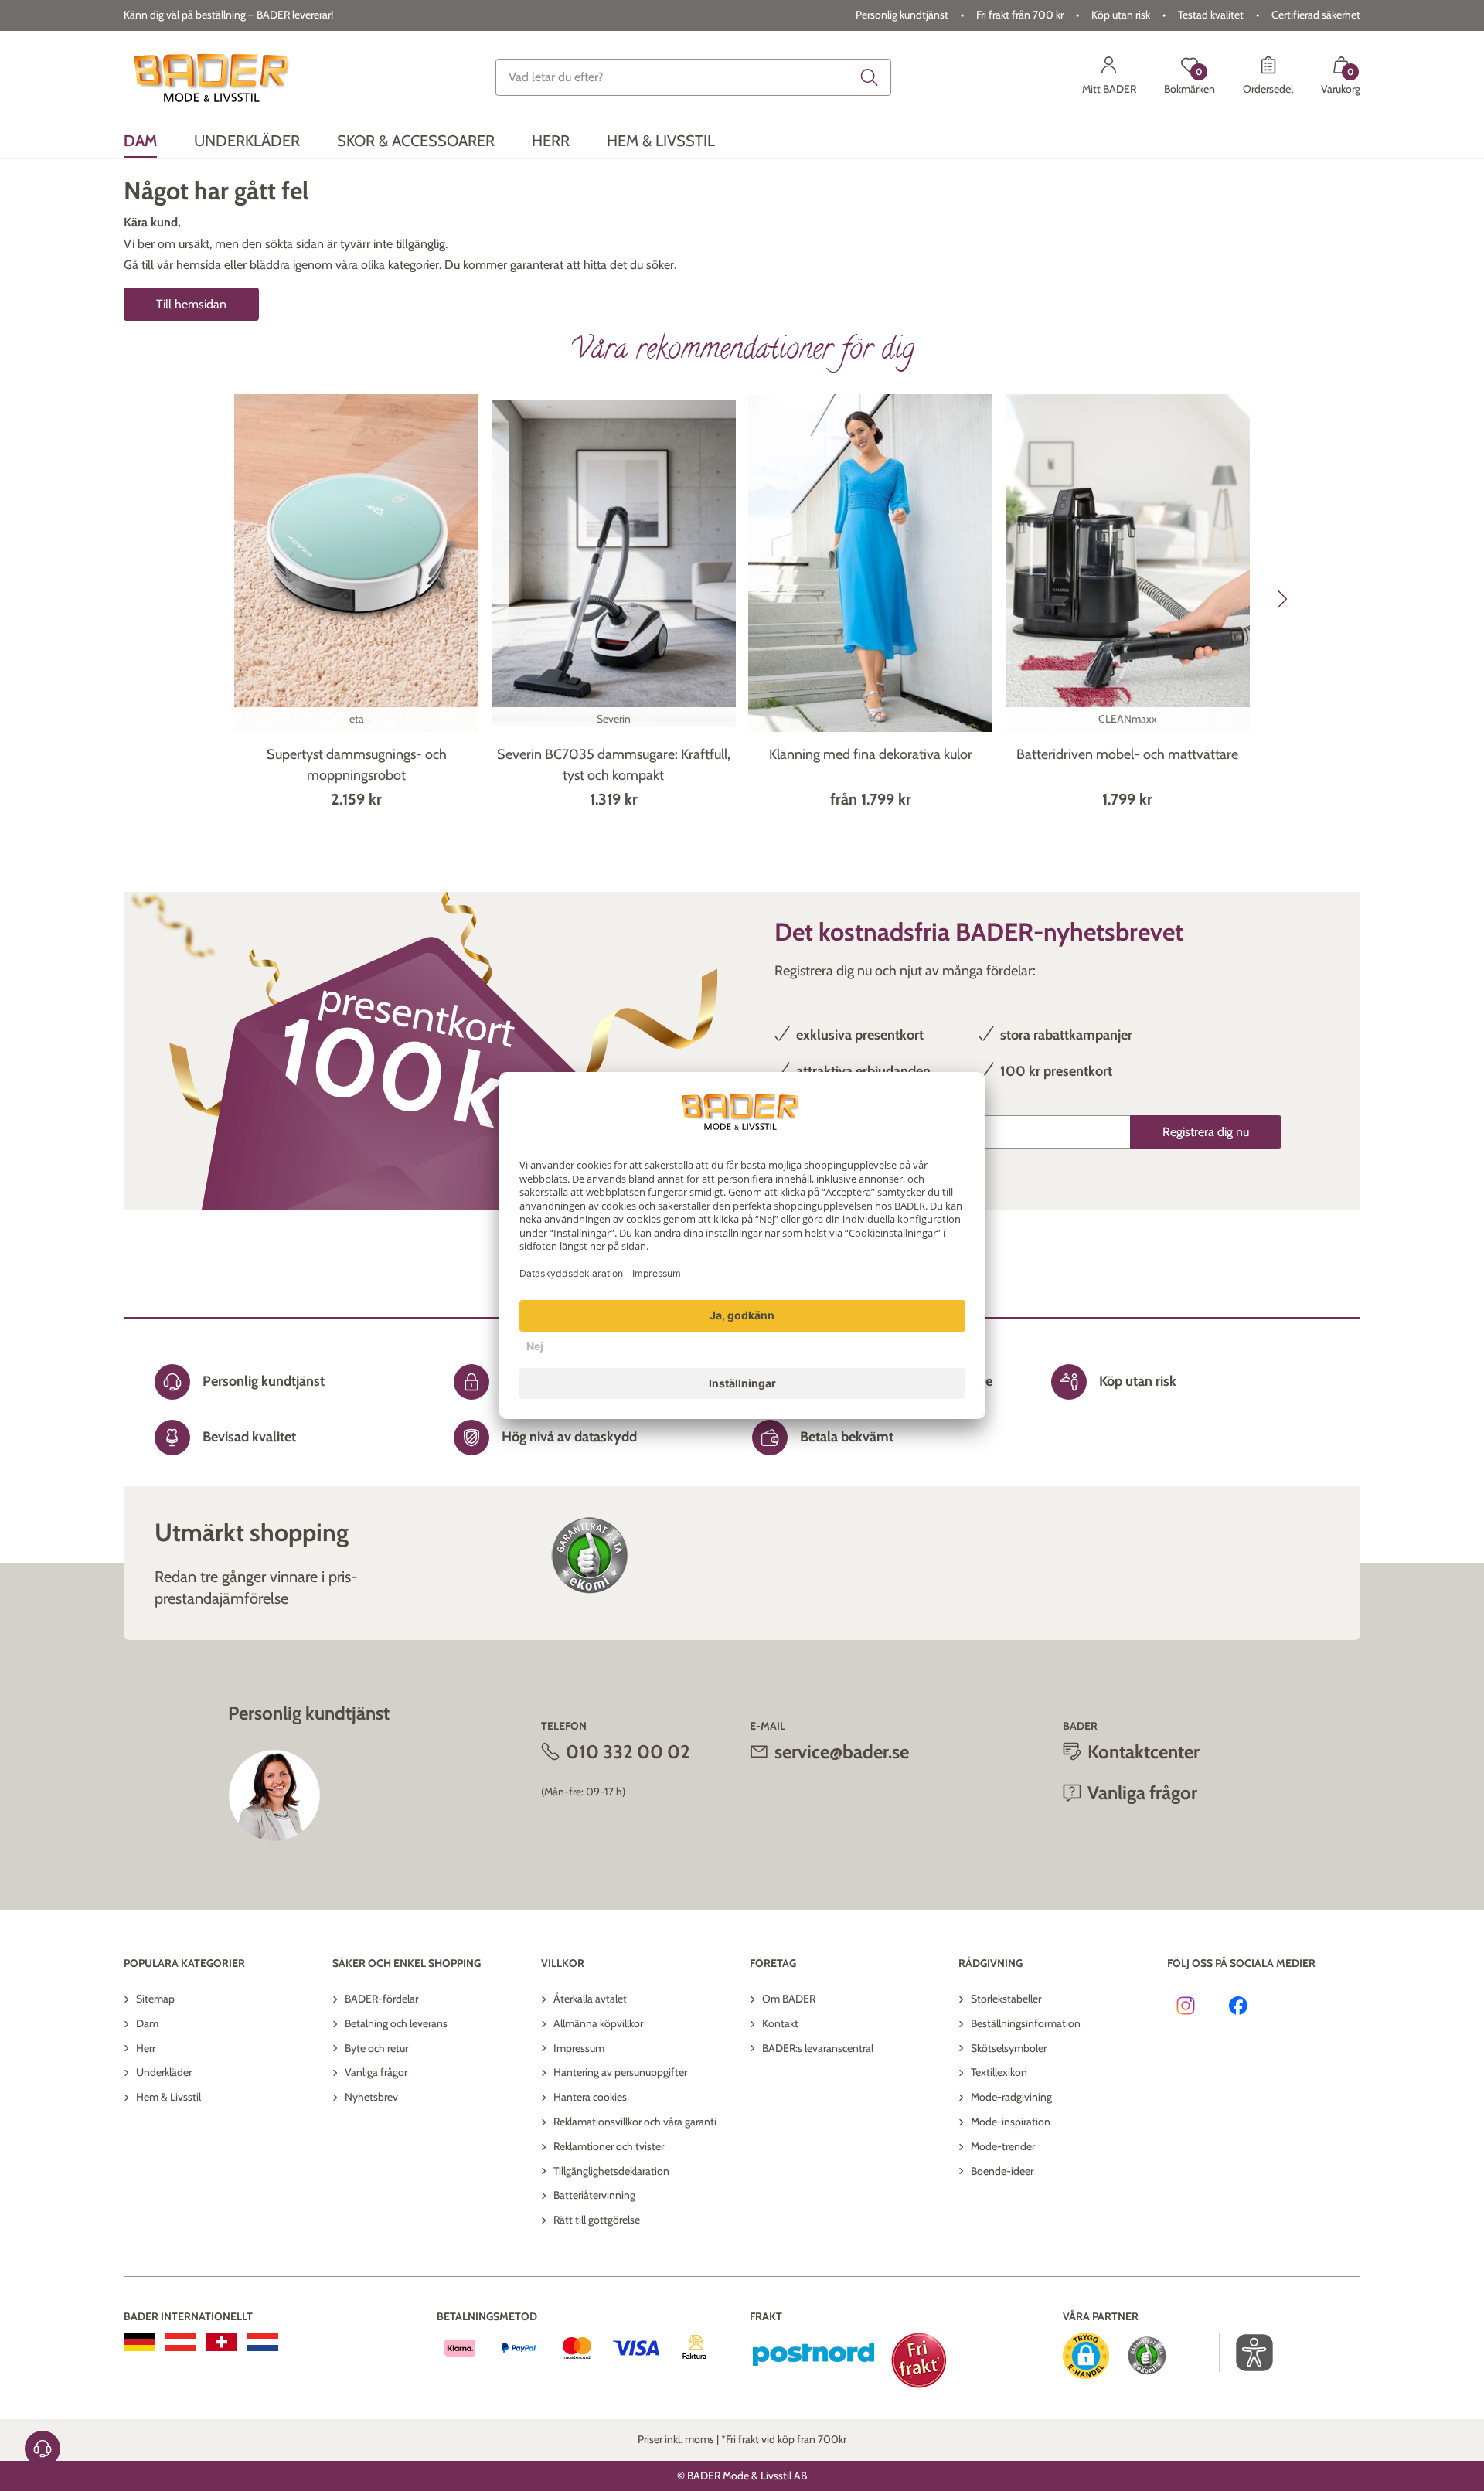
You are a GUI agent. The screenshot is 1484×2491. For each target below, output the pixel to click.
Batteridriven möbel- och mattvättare (1127, 754)
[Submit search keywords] (870, 77)
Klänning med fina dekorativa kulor (871, 754)
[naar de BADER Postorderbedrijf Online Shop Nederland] (262, 2342)
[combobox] (693, 77)
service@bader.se (842, 1752)
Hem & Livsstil (168, 2097)
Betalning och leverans (396, 2023)
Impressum (579, 2048)
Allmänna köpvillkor (598, 2023)
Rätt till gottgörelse (597, 2220)
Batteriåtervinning (594, 2195)
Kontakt (780, 2023)
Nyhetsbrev (371, 2097)
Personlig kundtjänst (902, 15)
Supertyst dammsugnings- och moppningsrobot (357, 765)
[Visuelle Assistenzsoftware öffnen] (1246, 2353)
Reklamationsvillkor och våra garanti (635, 2122)
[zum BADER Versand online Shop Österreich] (180, 2342)
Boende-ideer (1002, 2171)
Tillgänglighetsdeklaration (611, 2171)
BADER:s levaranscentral (818, 2048)
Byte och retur (376, 2048)
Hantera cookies (590, 2097)
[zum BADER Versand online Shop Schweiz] (221, 2342)
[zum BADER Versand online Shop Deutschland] (140, 2342)
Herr (146, 2048)
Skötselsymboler (1009, 2048)
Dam (147, 2023)
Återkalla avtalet (590, 1999)
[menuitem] (140, 141)
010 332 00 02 (628, 1752)
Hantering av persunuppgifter (620, 2072)
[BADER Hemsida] (214, 77)
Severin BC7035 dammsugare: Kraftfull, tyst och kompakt (614, 765)
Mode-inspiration (1011, 2122)
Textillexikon (999, 2072)
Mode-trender (1003, 2146)
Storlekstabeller (1006, 1999)
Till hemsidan (191, 304)
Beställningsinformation (1026, 2023)
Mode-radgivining (1011, 2097)
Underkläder (164, 2072)
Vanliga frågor (376, 2072)
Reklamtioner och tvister (609, 2146)
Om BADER (789, 1999)
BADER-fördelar (381, 1999)
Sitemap (155, 1999)
